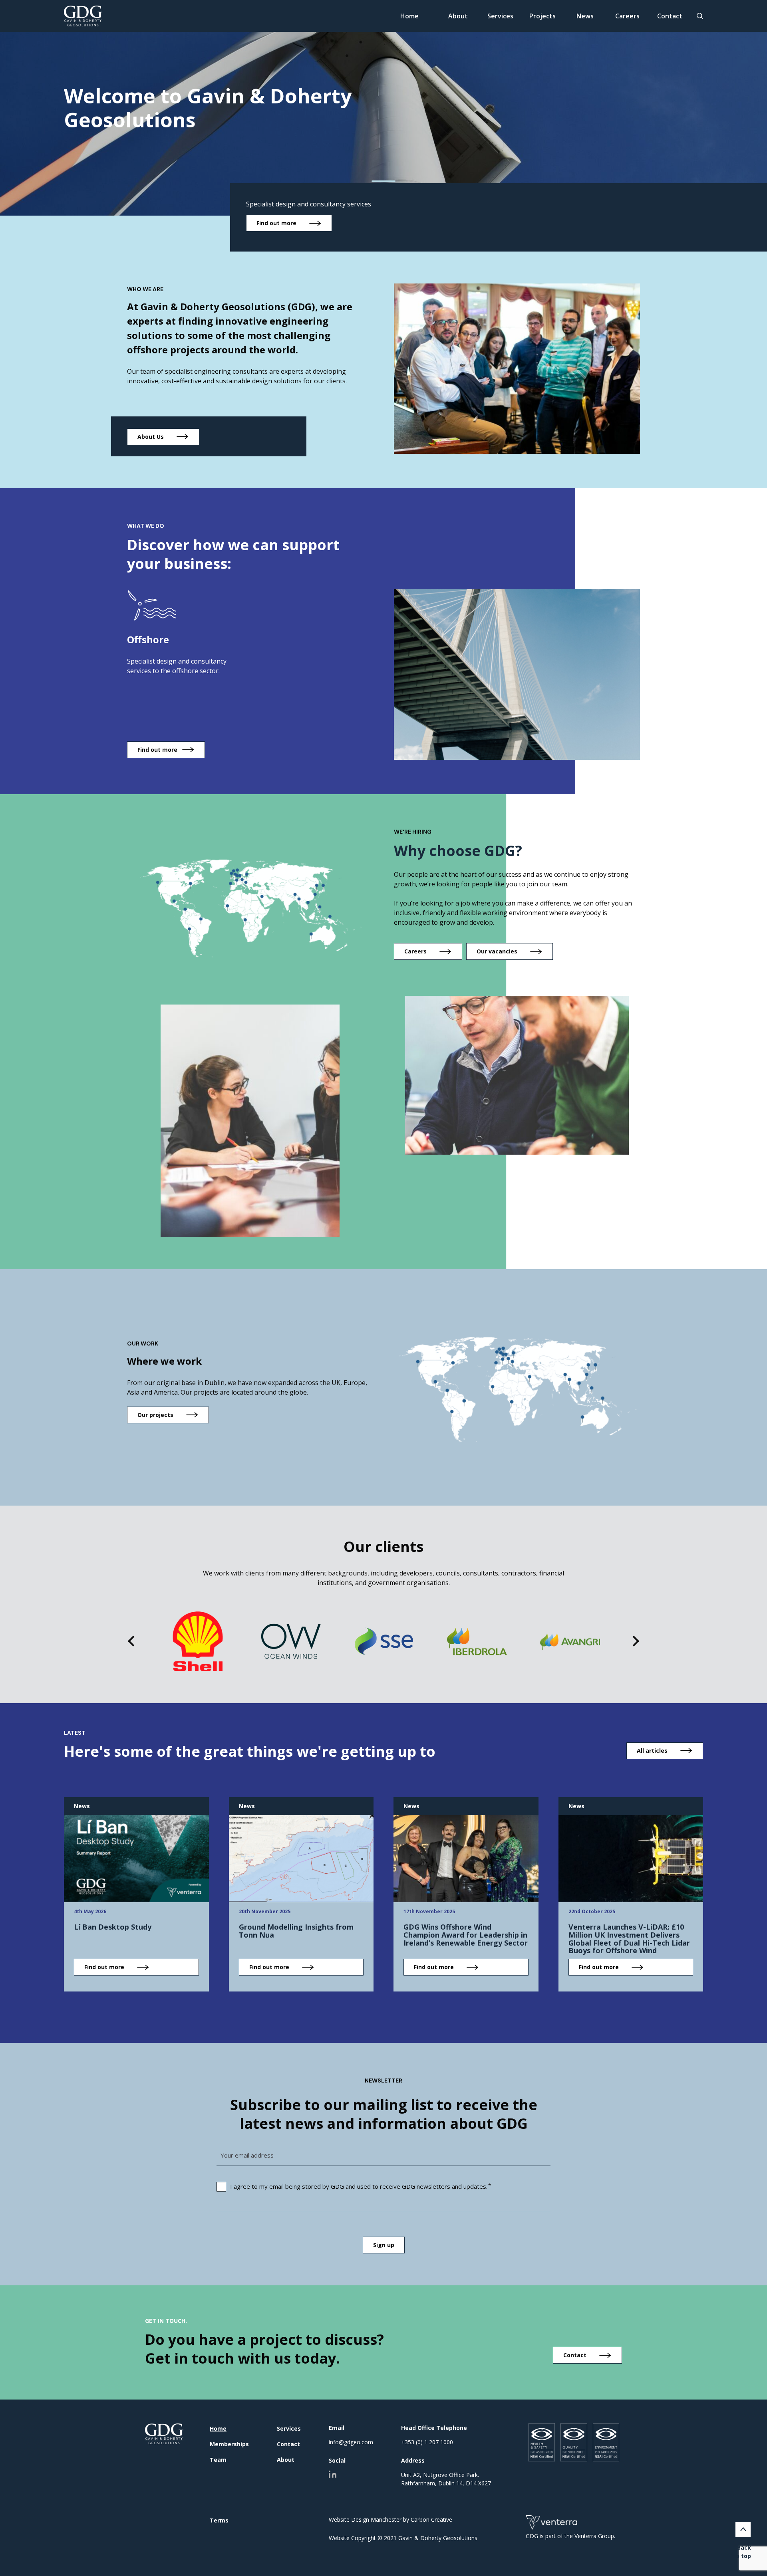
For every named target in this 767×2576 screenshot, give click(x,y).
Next (634, 1641)
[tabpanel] (383, 108)
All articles (652, 1751)
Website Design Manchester (365, 2520)
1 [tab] (384, 181)
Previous (133, 1641)
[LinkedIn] (333, 2474)
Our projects (155, 1415)
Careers (627, 16)
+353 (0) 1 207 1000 (427, 2442)
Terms (219, 2520)
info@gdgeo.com (351, 2442)
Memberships (229, 2444)
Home (409, 16)
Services (500, 16)
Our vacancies (497, 951)
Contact (670, 16)
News (585, 16)
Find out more (276, 223)
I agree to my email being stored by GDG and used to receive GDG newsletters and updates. (359, 2186)
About (458, 16)
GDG (164, 2434)
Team (218, 2460)
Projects (542, 16)
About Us (151, 437)
